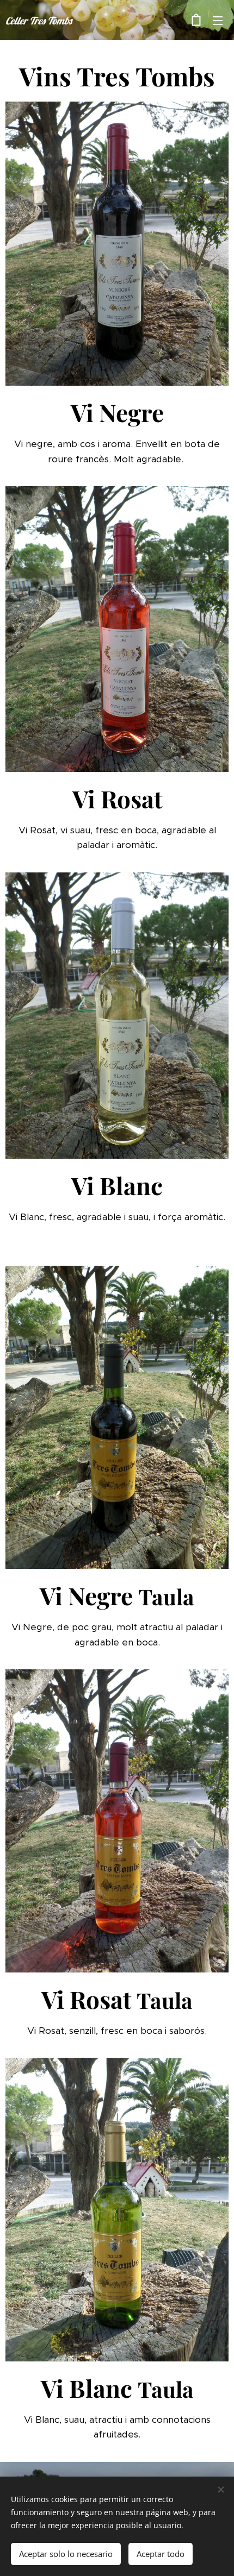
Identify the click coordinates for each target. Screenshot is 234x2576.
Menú (218, 20)
